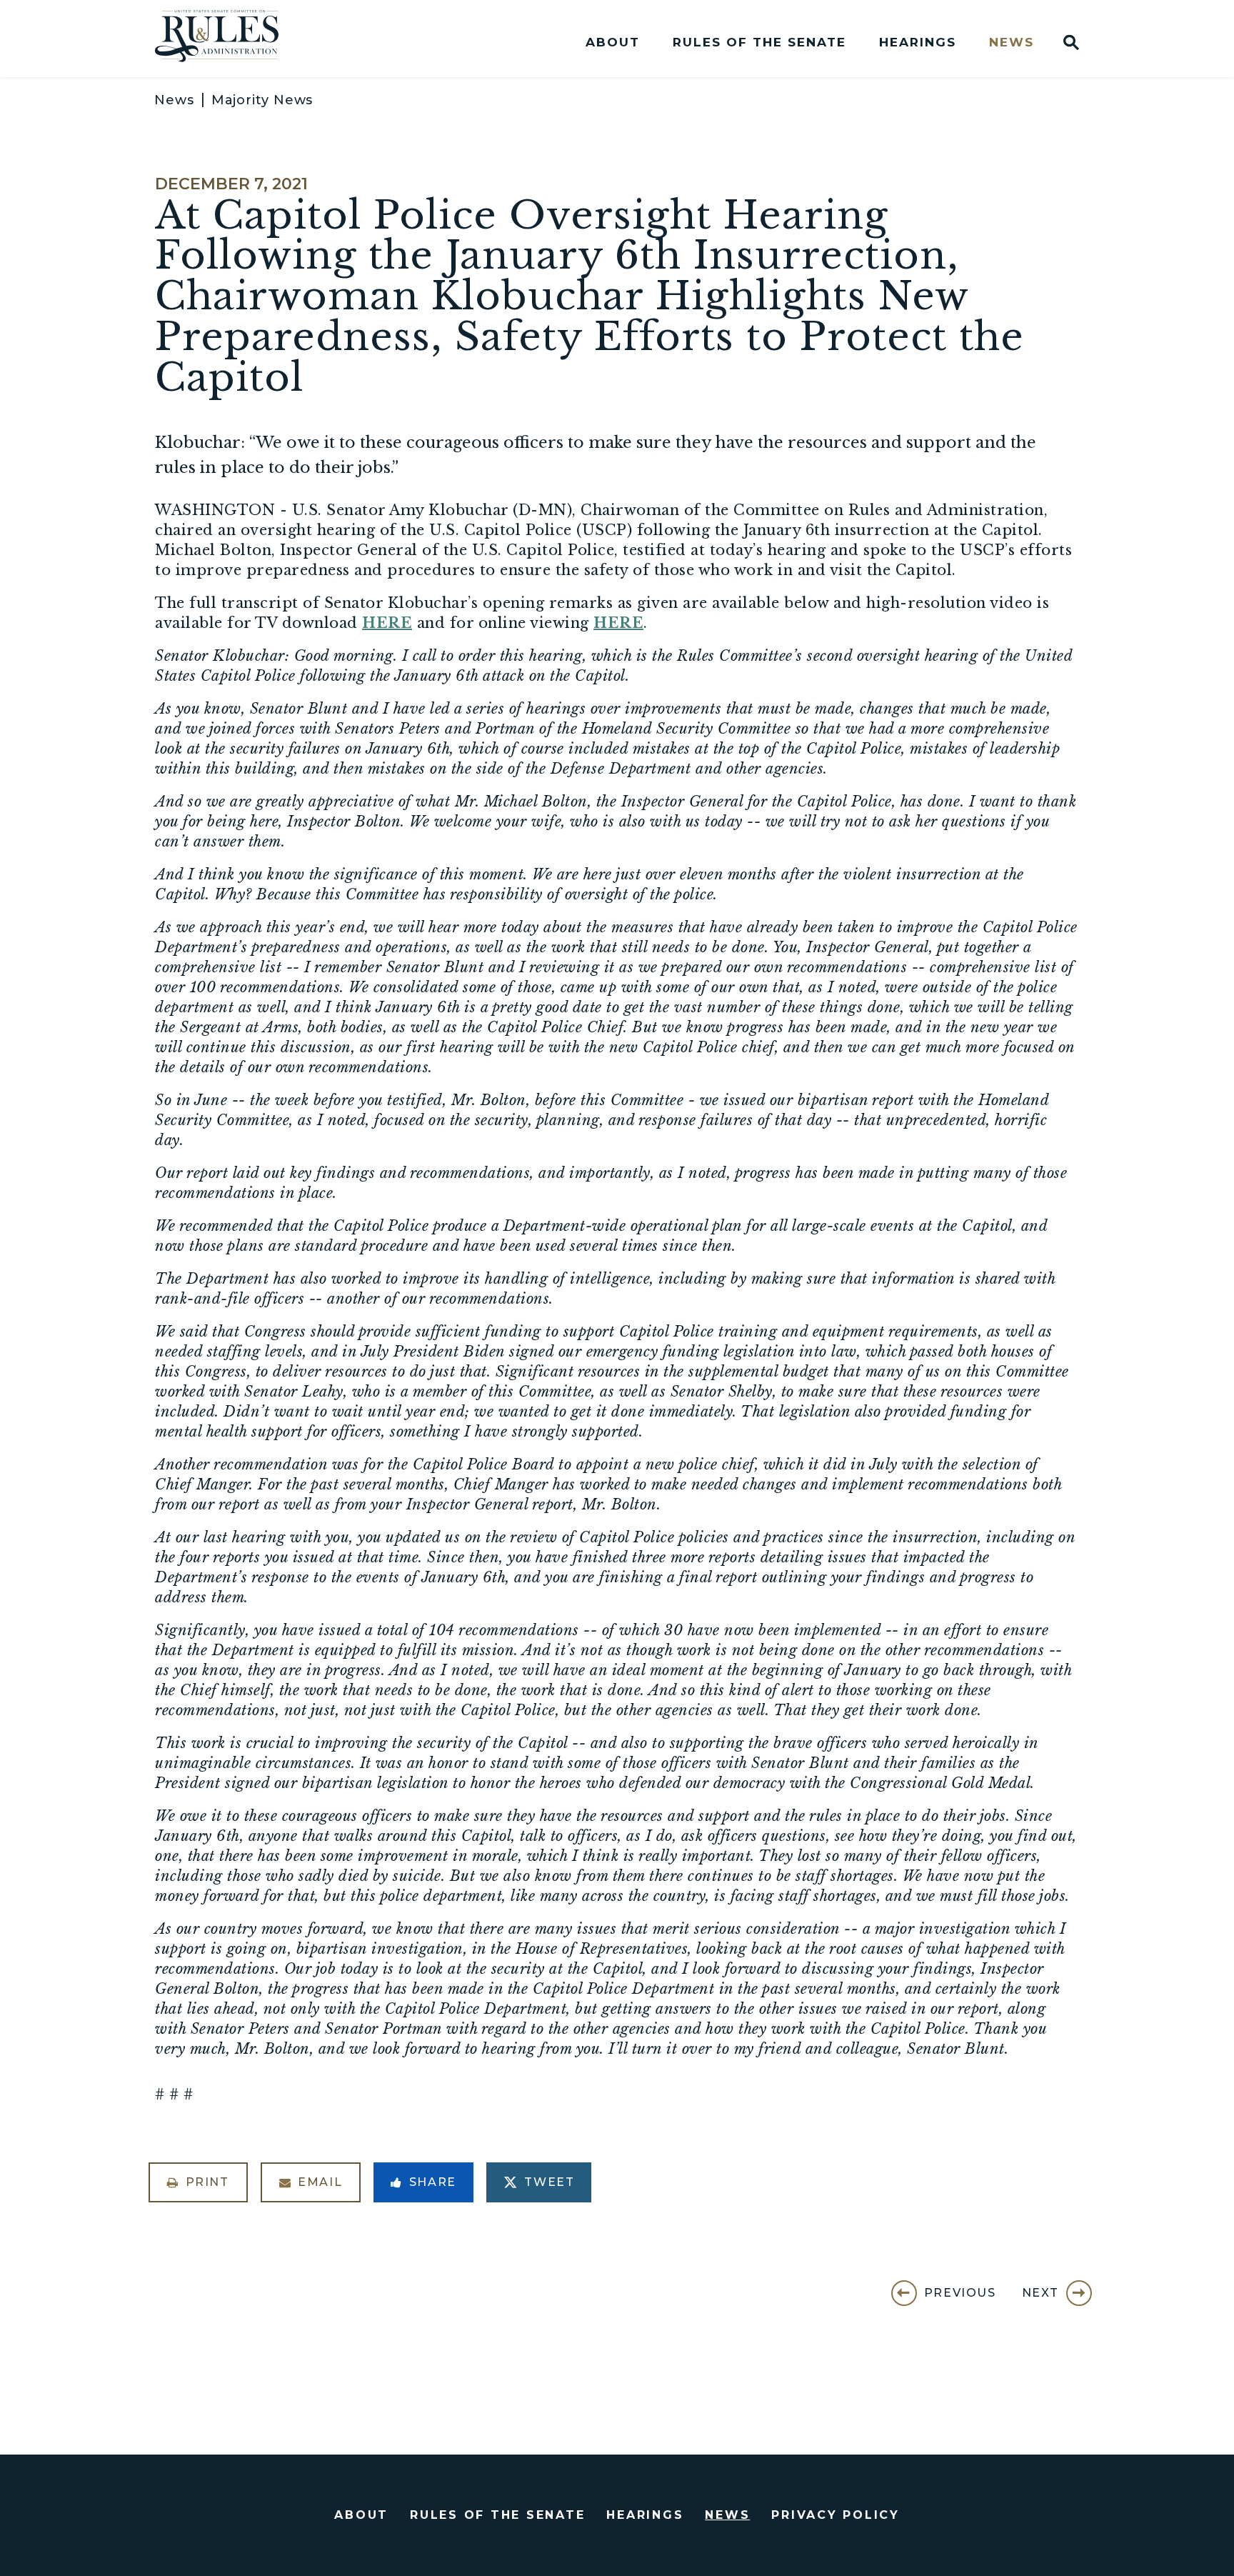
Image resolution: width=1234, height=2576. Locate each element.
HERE (387, 623)
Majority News (262, 100)
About (613, 43)
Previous (960, 2293)
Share (433, 2182)
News (1012, 43)
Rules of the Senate (759, 43)
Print (207, 2182)
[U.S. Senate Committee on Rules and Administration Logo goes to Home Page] (226, 39)
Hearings (918, 43)
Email (320, 2182)
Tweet (549, 2182)
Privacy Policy (836, 2515)
